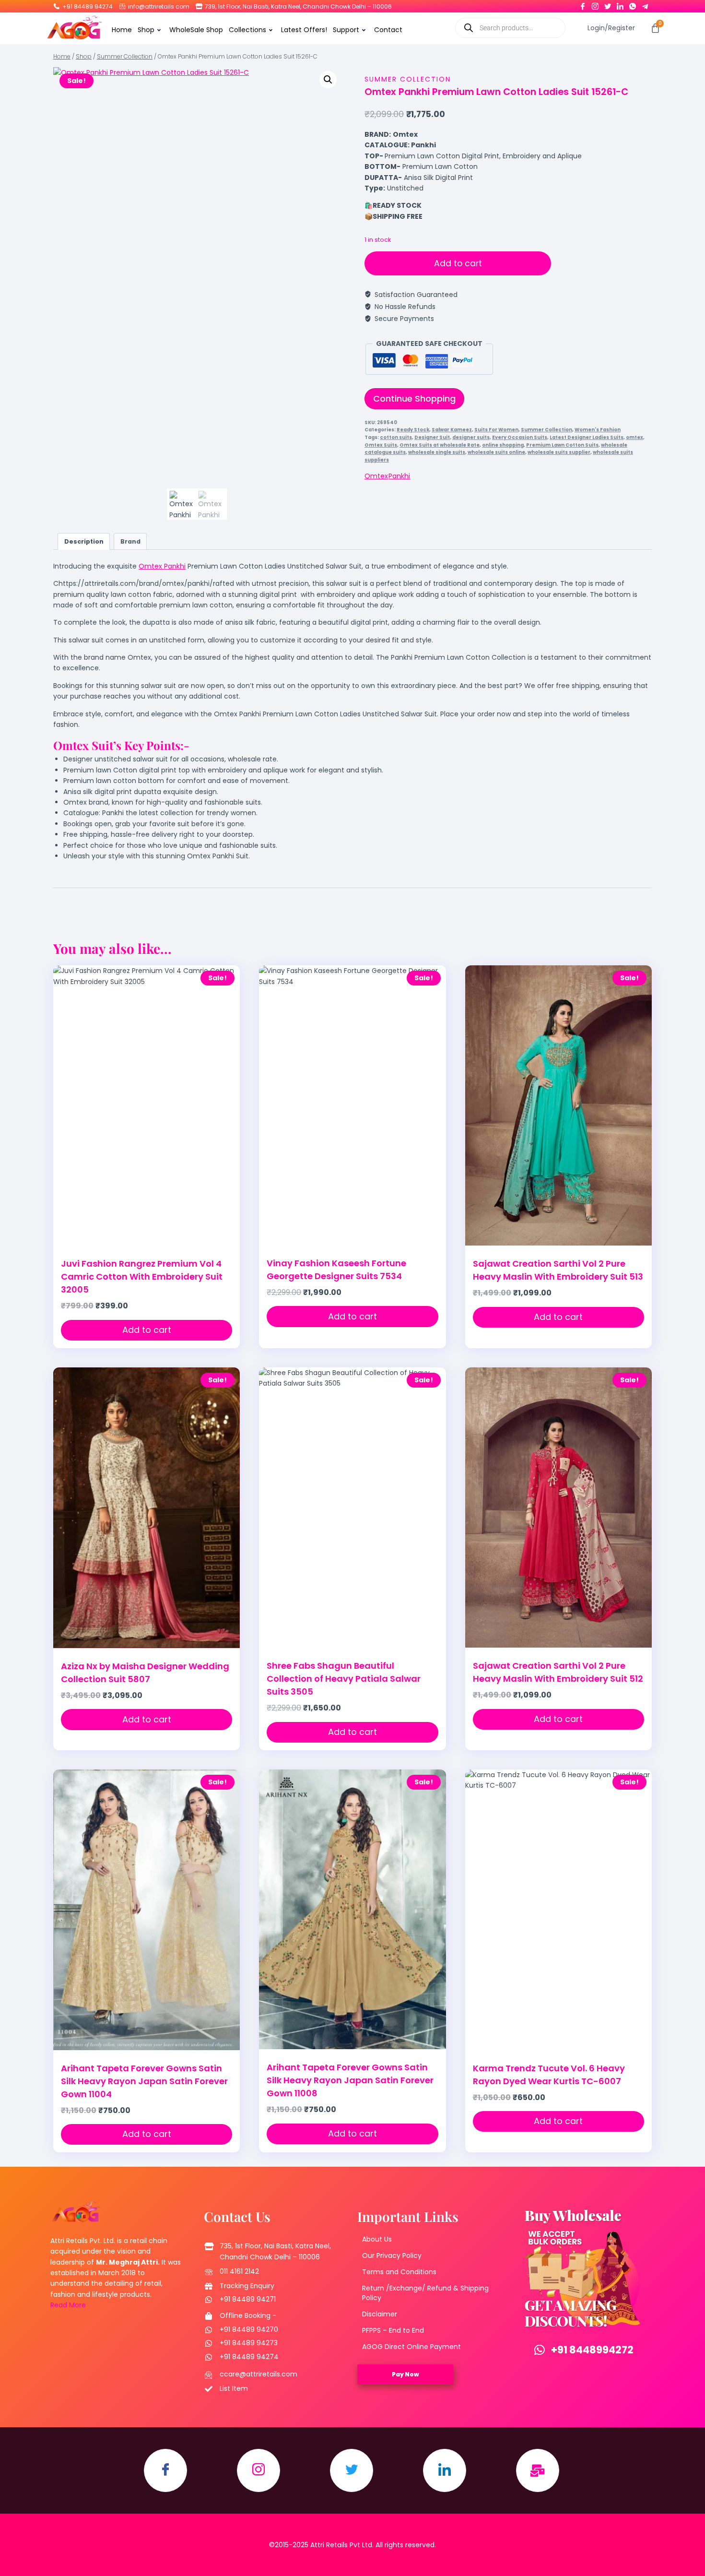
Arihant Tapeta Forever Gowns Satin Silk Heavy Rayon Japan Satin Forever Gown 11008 (350, 2080)
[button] (328, 80)
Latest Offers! (304, 30)
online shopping (503, 445)
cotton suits (396, 437)
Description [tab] (84, 541)
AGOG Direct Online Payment (411, 2347)
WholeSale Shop (196, 30)
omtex (634, 437)
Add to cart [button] (147, 1330)
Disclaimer (380, 2314)
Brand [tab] (130, 541)
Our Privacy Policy (392, 2255)
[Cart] (655, 28)
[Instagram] (595, 4)
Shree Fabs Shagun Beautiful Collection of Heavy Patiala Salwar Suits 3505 (344, 1679)
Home (122, 30)
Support (346, 30)
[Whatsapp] (633, 4)
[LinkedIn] (620, 4)
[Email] (538, 2470)
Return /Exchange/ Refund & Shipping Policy (425, 2293)
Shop (146, 30)
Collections (247, 30)
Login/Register (611, 28)
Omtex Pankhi (162, 566)
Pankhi (399, 476)
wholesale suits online (496, 452)
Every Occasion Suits (520, 437)
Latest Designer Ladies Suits (587, 437)
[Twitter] (608, 4)
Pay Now (405, 2374)
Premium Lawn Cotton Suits (562, 445)
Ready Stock (413, 430)
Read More (68, 2305)
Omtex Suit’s (87, 745)
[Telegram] (645, 4)
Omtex (376, 476)
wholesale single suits (437, 452)
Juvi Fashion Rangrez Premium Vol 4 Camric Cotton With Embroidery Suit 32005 (142, 1276)
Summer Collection (408, 79)
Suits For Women (496, 430)
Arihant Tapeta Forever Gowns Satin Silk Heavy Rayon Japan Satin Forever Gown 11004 (144, 2081)
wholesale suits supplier (559, 452)
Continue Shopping (414, 398)
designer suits (471, 437)
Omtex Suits (381, 445)
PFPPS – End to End (393, 2330)
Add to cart (458, 263)
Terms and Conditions (399, 2272)
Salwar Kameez (452, 430)
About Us (377, 2239)
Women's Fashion (598, 430)
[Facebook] (583, 4)
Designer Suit (432, 437)
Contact (388, 30)
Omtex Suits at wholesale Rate (440, 445)
